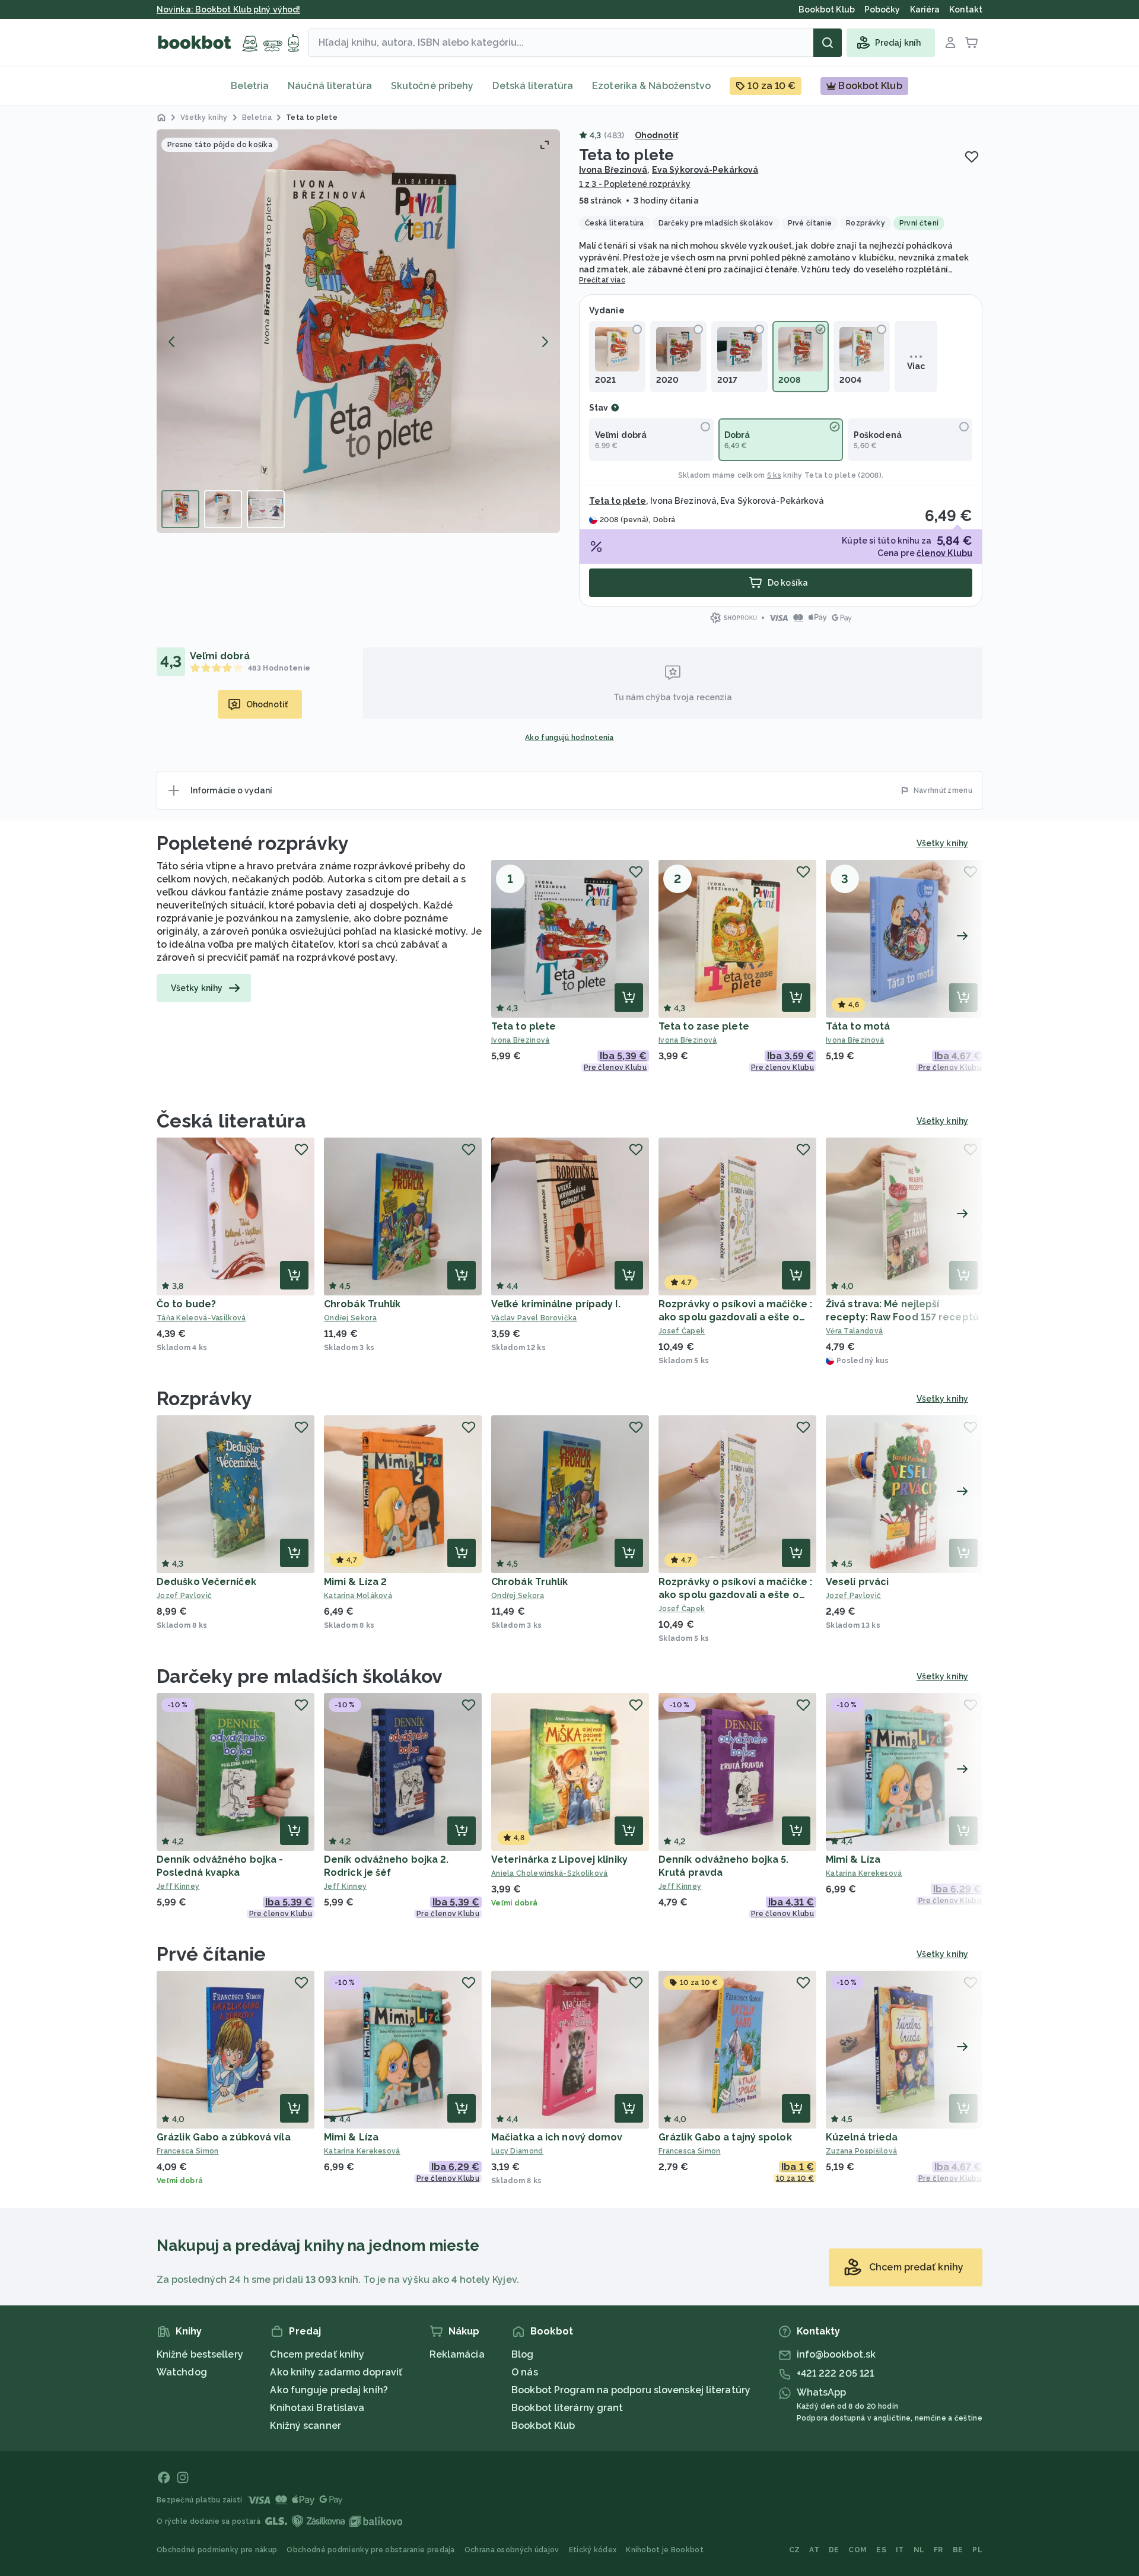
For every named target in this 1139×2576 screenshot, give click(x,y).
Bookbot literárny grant (567, 2408)
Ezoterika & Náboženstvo (651, 86)
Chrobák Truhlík (362, 1304)
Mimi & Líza (853, 1859)
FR (938, 2550)
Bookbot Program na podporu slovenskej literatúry (631, 2390)
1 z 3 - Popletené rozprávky (635, 184)
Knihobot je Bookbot (665, 2550)
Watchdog (182, 2372)
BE (958, 2550)
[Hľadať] (828, 43)
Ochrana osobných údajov (512, 2550)
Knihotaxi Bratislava (317, 2408)
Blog (522, 2354)
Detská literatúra (533, 86)
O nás (525, 2372)
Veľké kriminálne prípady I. (556, 1304)
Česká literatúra (232, 1121)
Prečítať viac (602, 280)
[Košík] (972, 43)
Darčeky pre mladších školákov (300, 1676)
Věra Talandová (854, 1331)
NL (919, 2550)
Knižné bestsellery (200, 2354)
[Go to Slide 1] (180, 509)
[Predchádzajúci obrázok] (172, 342)
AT (814, 2550)
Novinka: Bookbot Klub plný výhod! (228, 9)
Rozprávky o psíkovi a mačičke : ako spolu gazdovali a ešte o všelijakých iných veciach (735, 1317)
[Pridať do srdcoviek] (972, 157)
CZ (795, 2550)
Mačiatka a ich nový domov (557, 2137)
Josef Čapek (682, 1331)
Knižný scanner (305, 2426)
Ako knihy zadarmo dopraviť (336, 2372)
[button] (358, 331)
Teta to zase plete (704, 1026)
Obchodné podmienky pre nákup (217, 2550)
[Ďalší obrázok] (545, 342)
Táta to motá (858, 1026)
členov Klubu (944, 553)
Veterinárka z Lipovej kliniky (559, 1859)
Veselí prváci (857, 1582)
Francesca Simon (188, 2151)
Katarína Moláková (358, 1596)
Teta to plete (830, 475)
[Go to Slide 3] (266, 509)
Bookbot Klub (543, 2426)
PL (977, 2550)
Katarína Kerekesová (864, 1873)
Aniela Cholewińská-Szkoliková (550, 1873)
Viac (916, 366)
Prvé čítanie (211, 1954)
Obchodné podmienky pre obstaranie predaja (370, 2550)
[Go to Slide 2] (223, 509)
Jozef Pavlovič (184, 1596)
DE (834, 2550)
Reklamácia (457, 2354)
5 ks (774, 475)
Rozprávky (204, 1398)
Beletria (250, 86)
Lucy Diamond (517, 2151)
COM (858, 2550)
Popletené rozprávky (253, 843)
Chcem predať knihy (317, 2354)
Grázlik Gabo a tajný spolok (725, 2137)
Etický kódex (593, 2550)
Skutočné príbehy (432, 86)
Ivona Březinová (613, 170)
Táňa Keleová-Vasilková (201, 1318)
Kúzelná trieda (862, 2137)
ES (881, 2550)
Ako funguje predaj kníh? (329, 2390)
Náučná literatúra (330, 86)
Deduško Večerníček (206, 1582)
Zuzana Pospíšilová (861, 2151)
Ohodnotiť (656, 135)
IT (900, 2550)
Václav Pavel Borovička (534, 1318)
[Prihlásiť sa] (950, 43)
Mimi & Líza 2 (355, 1582)
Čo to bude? (186, 1304)
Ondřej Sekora (350, 1318)
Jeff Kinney (178, 1886)
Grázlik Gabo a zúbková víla (224, 2137)
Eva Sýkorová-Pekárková (705, 170)
